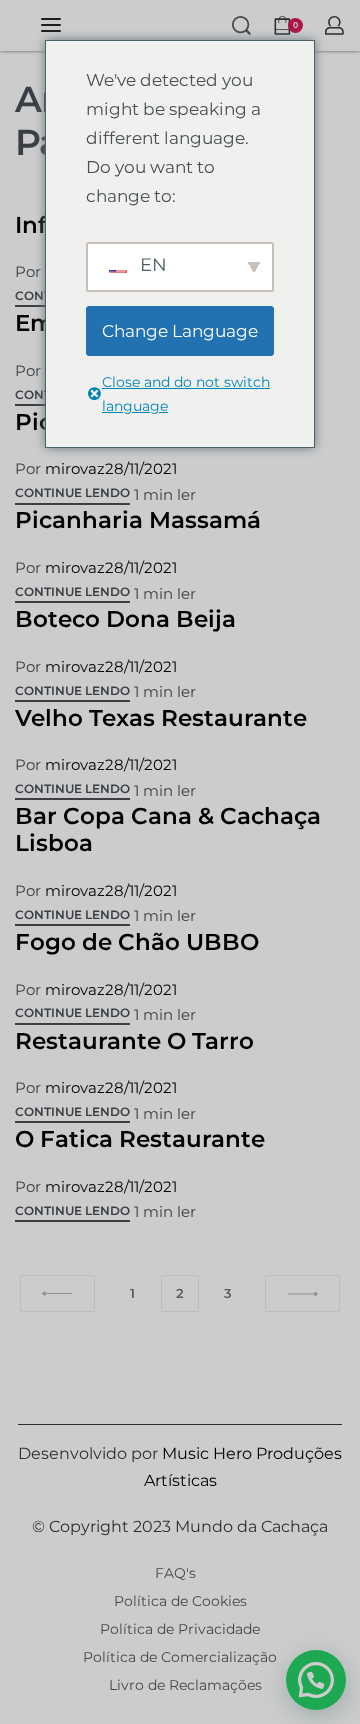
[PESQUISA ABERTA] (241, 25)
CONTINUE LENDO (72, 493)
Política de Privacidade (180, 1629)
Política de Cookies (180, 1601)
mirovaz (75, 468)
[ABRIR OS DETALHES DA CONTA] (334, 25)
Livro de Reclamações (185, 1685)
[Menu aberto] (51, 25)
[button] (316, 1680)
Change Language (180, 331)
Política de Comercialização (180, 1657)
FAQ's (175, 1573)
